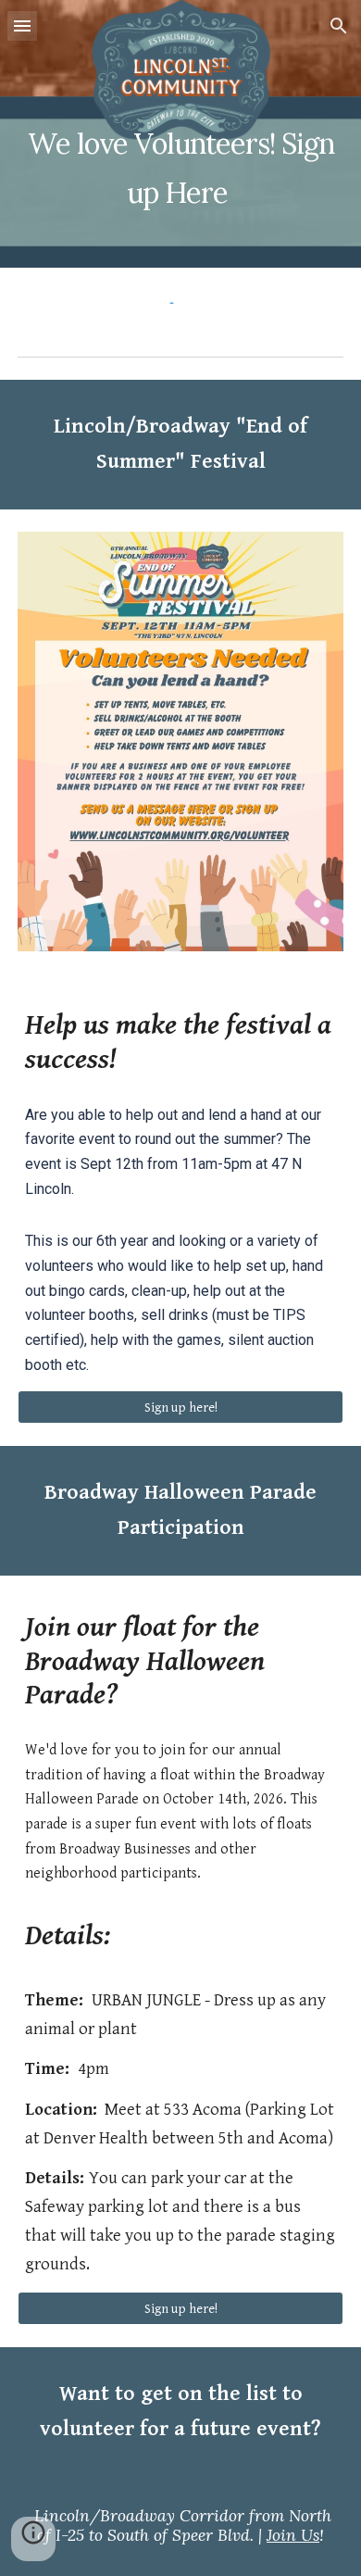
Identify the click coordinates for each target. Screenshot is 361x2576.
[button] (22, 25)
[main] (180, 134)
